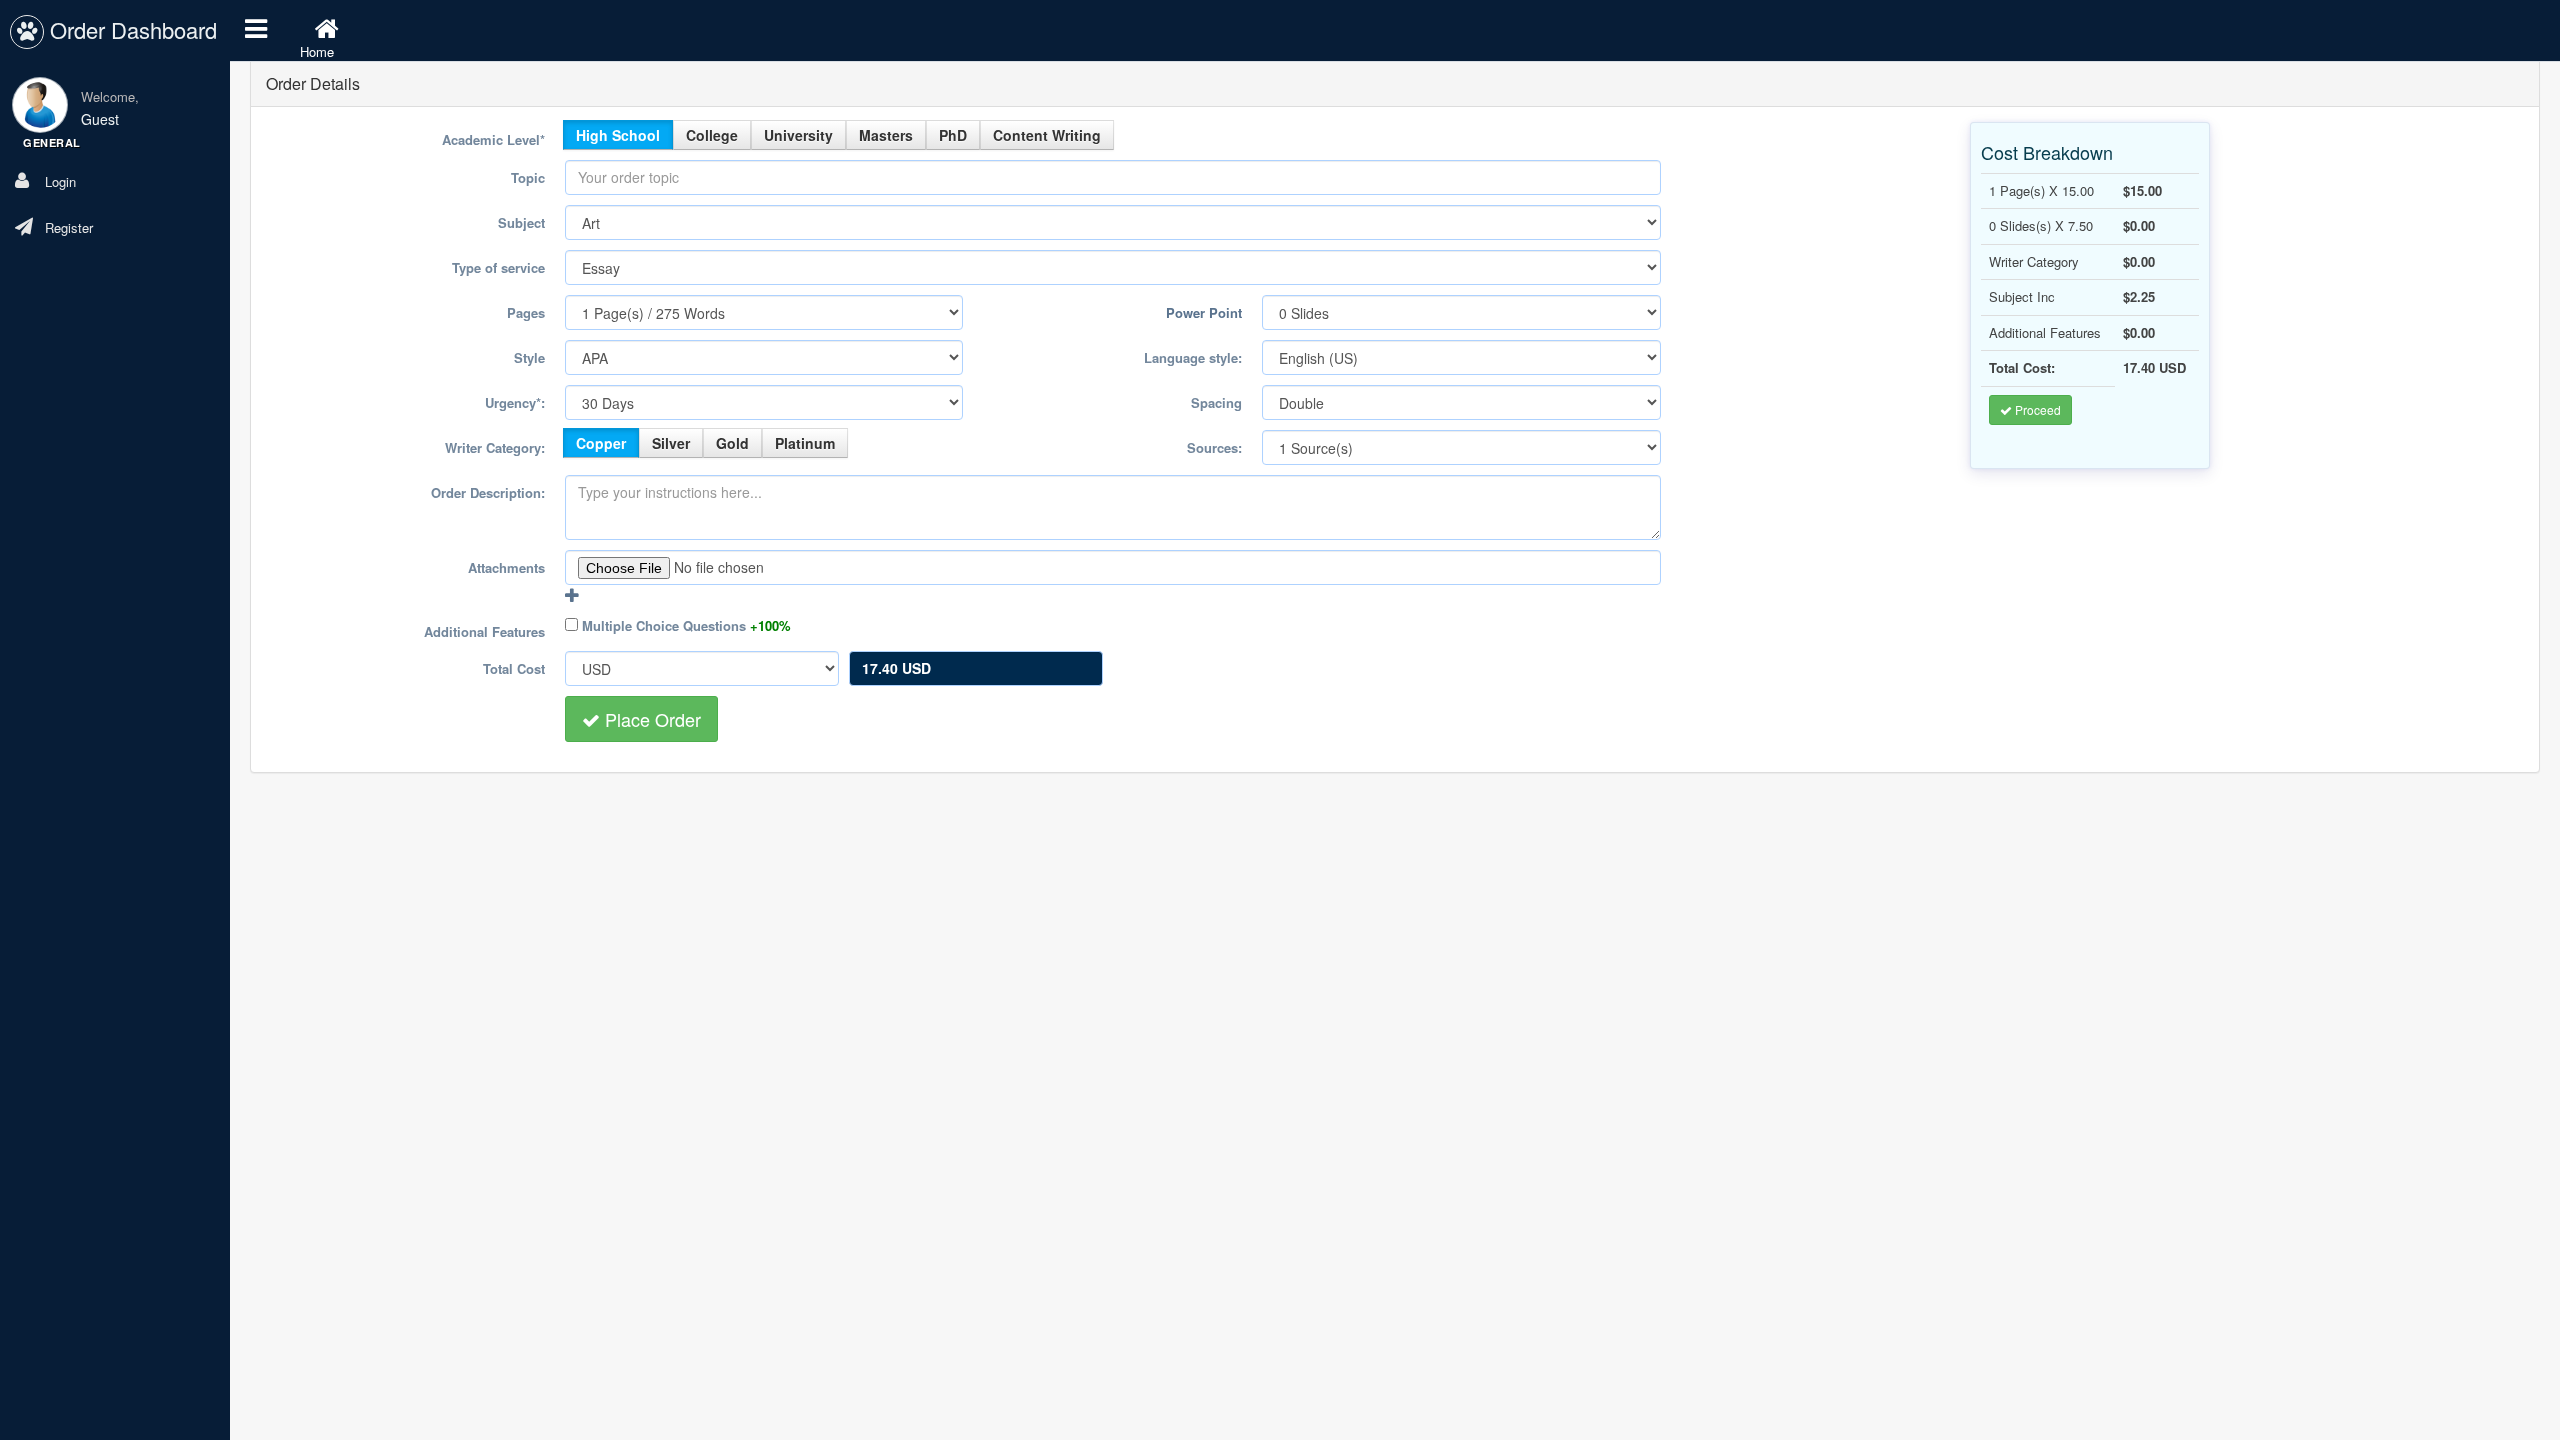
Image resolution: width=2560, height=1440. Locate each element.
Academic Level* (493, 139)
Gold (732, 443)
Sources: (1214, 447)
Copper (601, 443)
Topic (528, 177)
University (798, 135)
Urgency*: (515, 402)
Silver (671, 443)
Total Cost (514, 668)
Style (529, 357)
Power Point (1204, 312)
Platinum (805, 443)
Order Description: (488, 492)
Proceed (2036, 409)
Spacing (1216, 402)
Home (317, 51)
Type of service (498, 267)
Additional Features (484, 631)
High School (618, 135)
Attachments (506, 567)
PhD (953, 135)
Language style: (1193, 357)
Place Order (650, 719)
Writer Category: (495, 447)
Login (64, 181)
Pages (526, 312)
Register (73, 227)
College (712, 135)
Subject (521, 222)
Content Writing (1047, 135)
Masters (886, 135)
